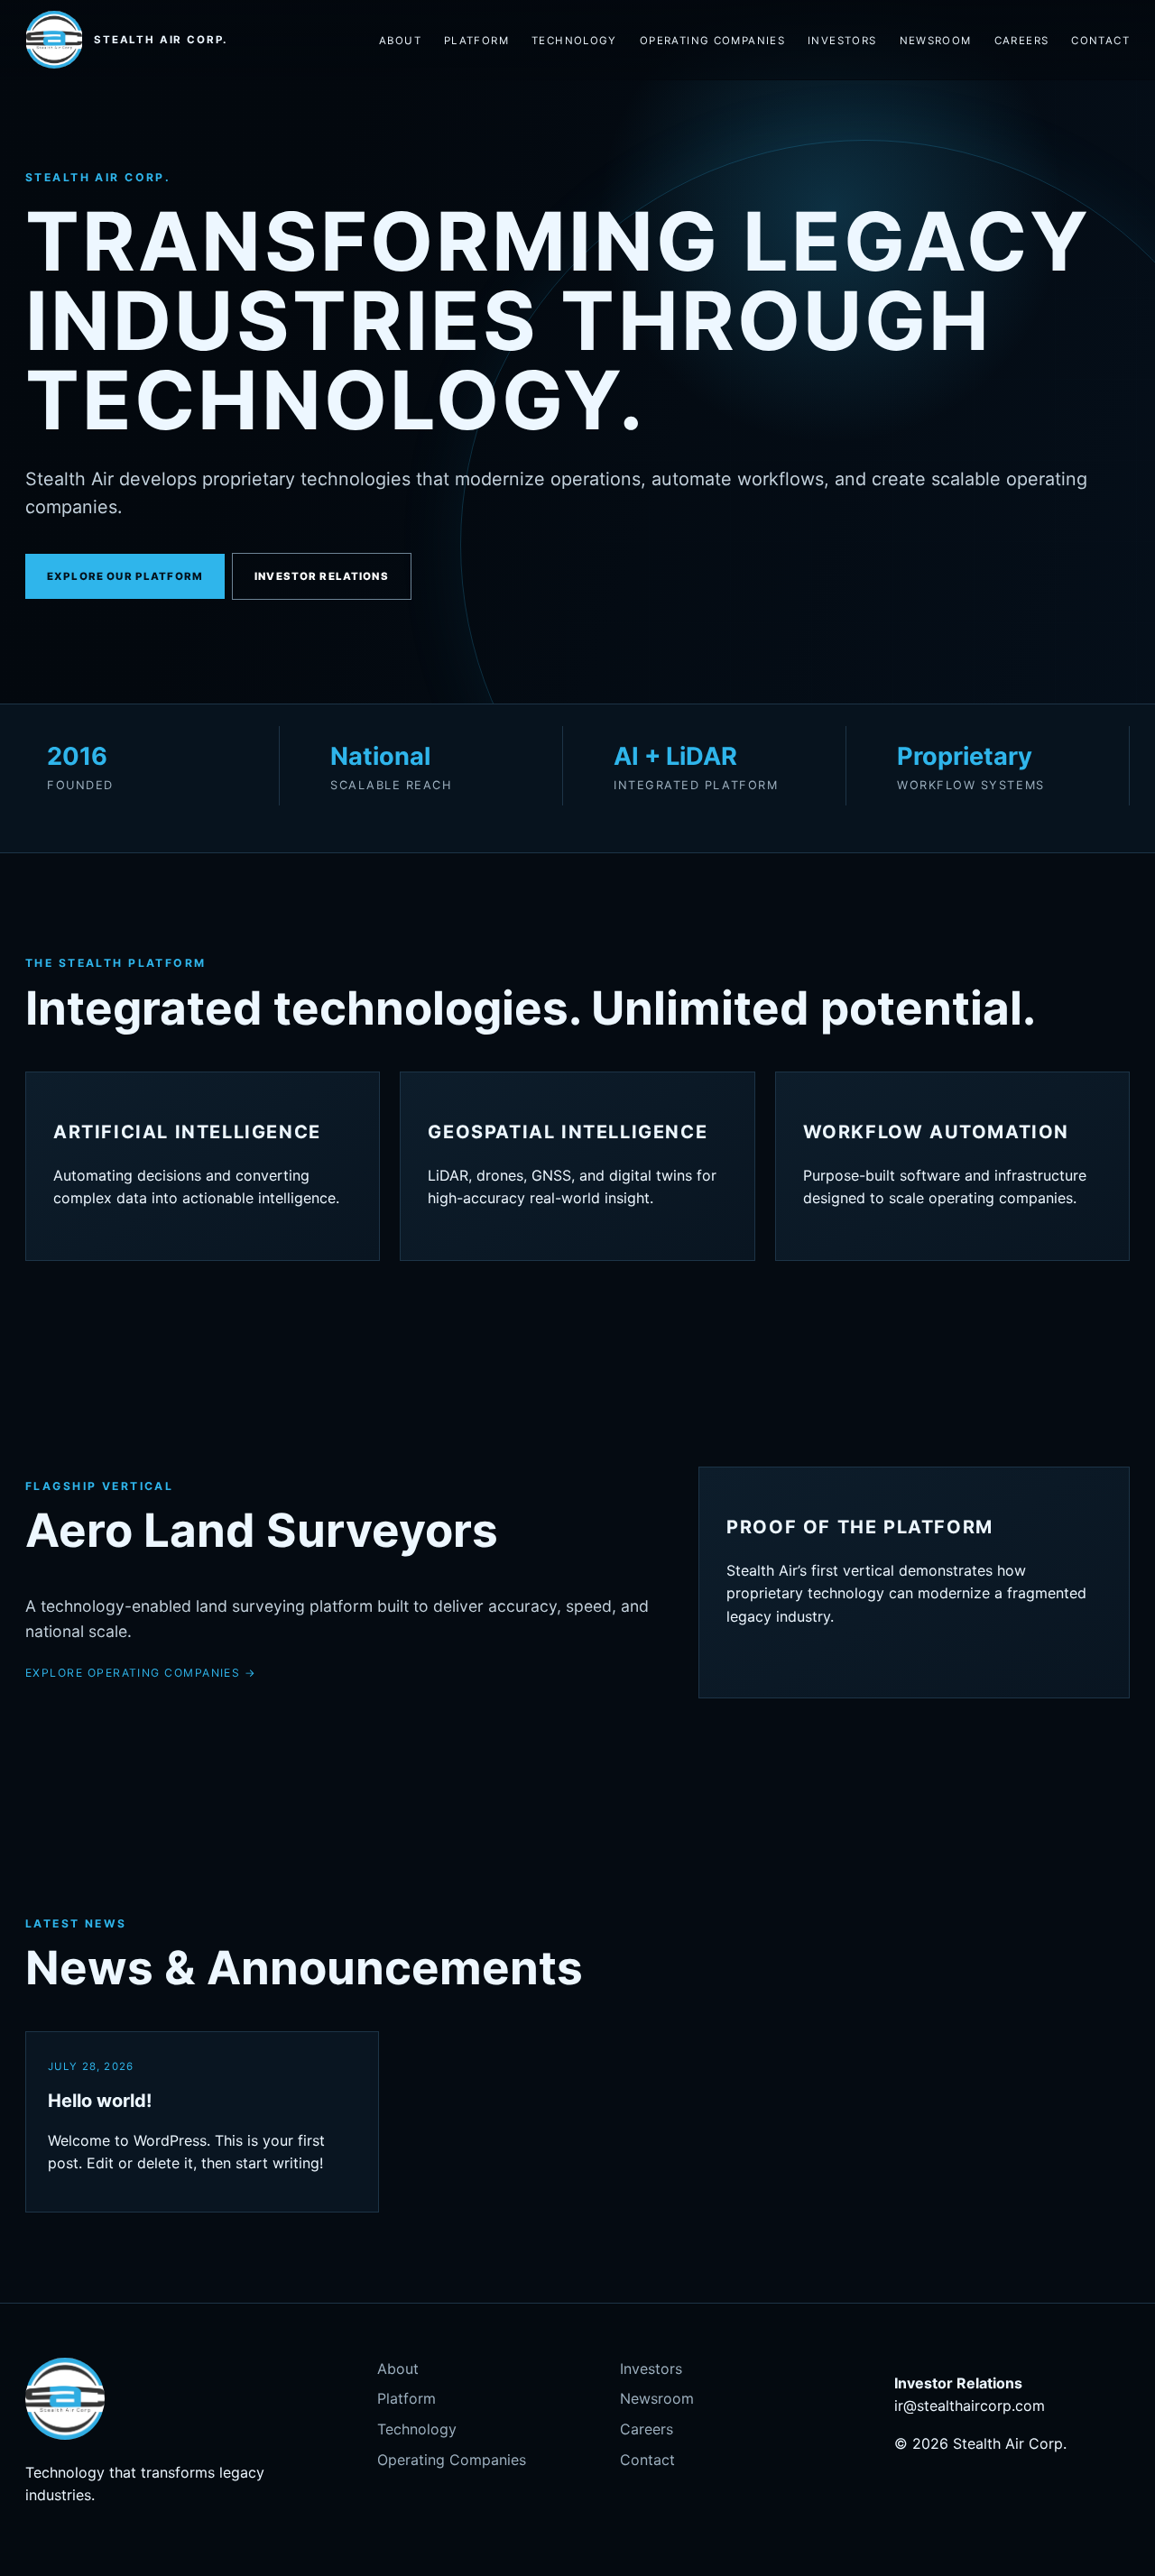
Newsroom (936, 41)
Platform (476, 41)
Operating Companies (712, 41)
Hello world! (100, 2101)
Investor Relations (322, 576)
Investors (842, 41)
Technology (574, 41)
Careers (1022, 41)
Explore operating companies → (141, 1673)
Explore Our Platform (125, 576)
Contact (1100, 41)
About (400, 41)
